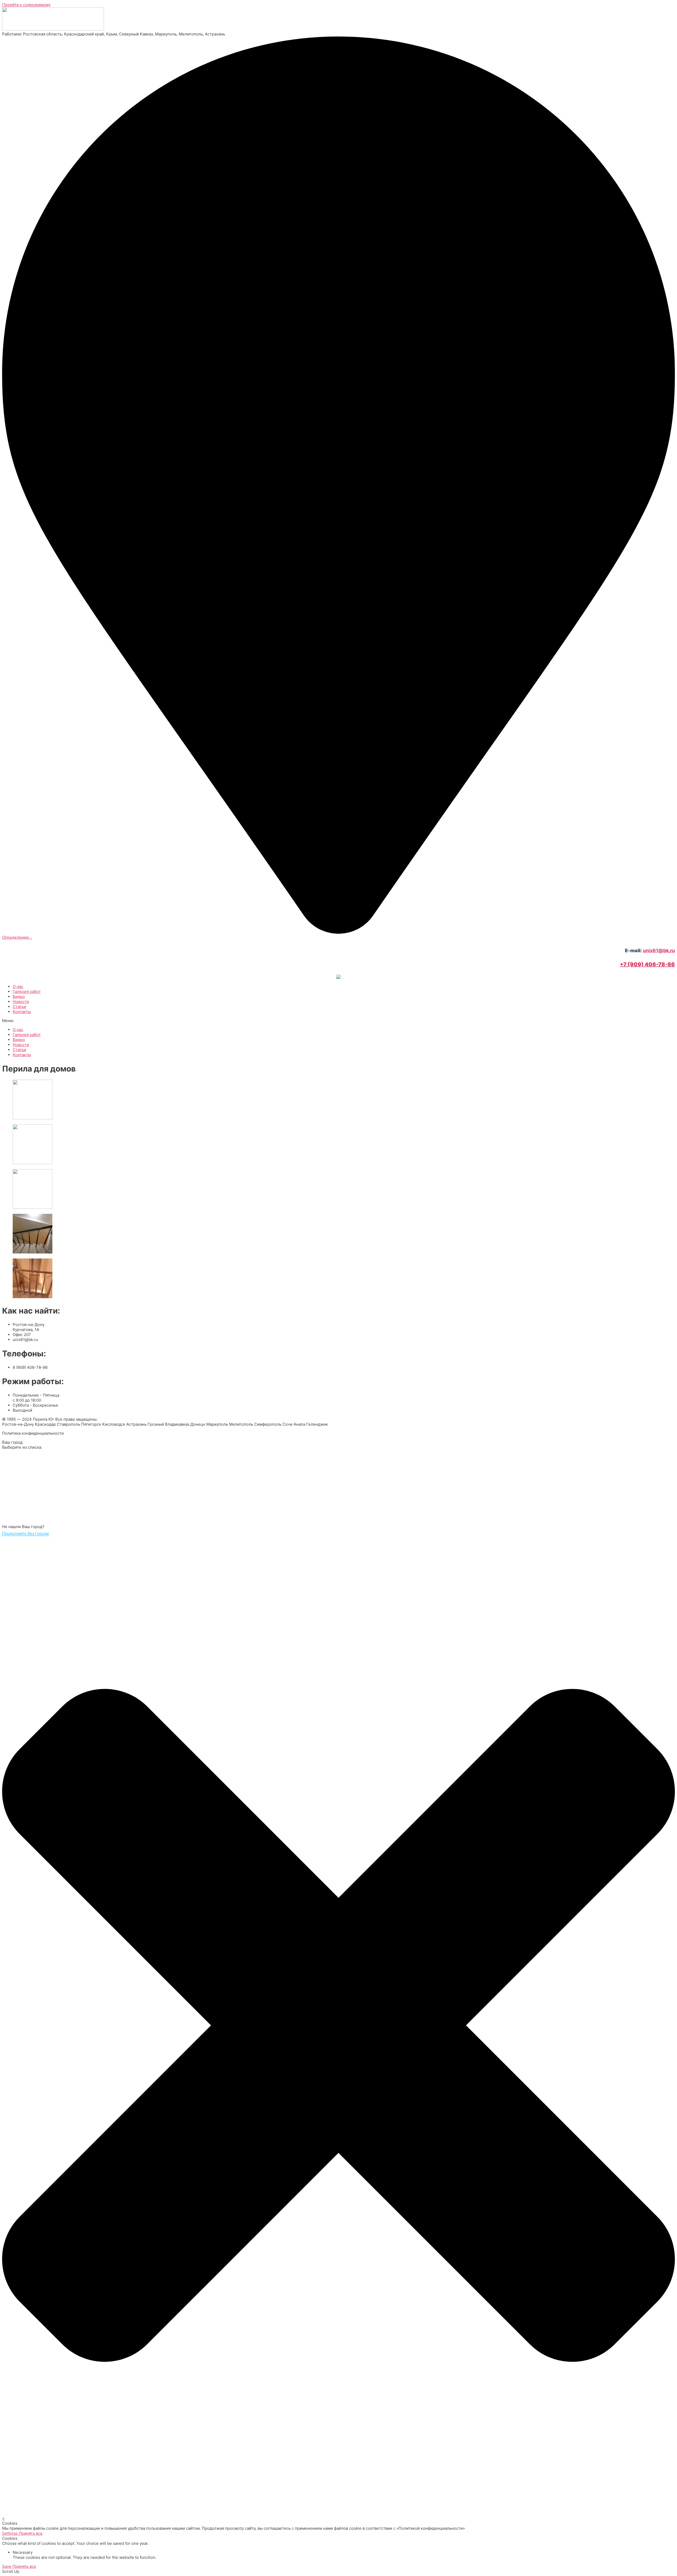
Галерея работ (27, 991)
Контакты (22, 1012)
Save (7, 2566)
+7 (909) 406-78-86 (647, 964)
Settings (10, 2533)
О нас (18, 986)
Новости (21, 1002)
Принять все (31, 2533)
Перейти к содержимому (26, 5)
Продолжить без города (25, 1533)
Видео (19, 997)
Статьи (19, 1007)
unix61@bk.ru (659, 950)
